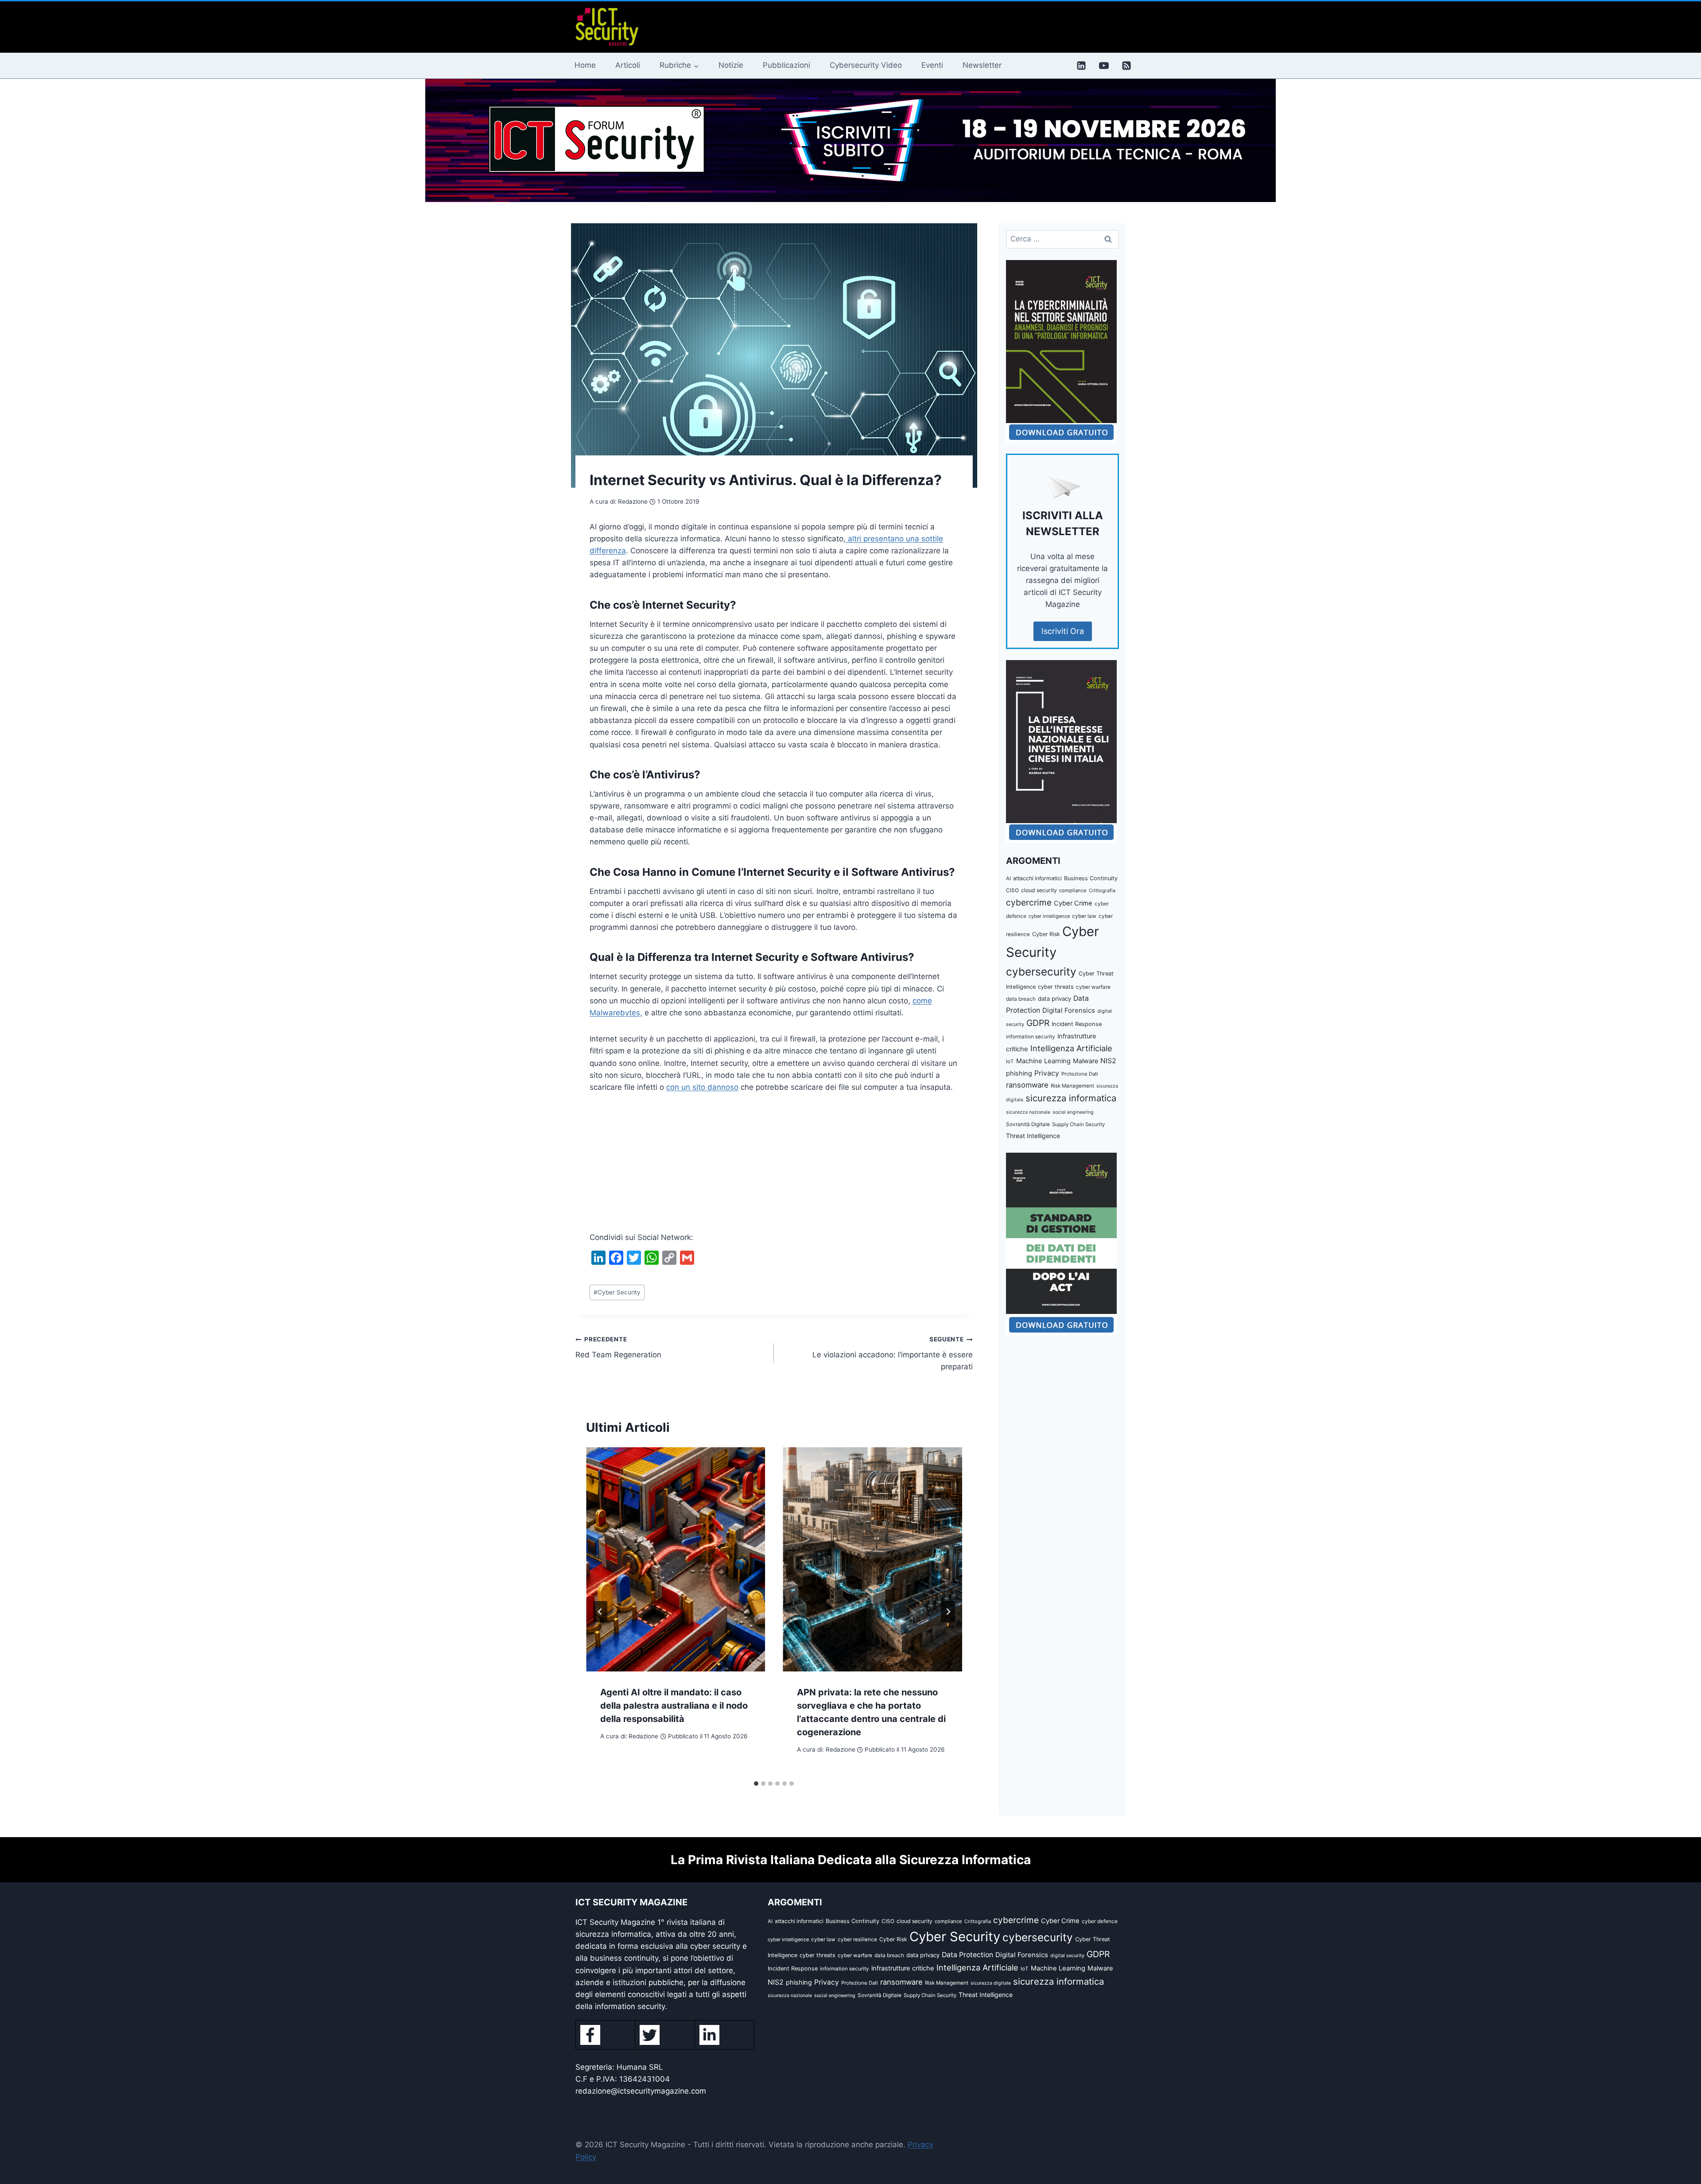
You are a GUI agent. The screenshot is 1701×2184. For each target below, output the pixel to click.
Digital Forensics (1069, 1010)
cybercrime (1029, 902)
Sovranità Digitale (1028, 1124)
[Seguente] (948, 1612)
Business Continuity (1091, 878)
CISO (1012, 890)
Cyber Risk (1046, 934)
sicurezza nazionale (1028, 1112)
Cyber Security (617, 1292)
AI (1008, 878)
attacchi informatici (1037, 878)
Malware (1085, 1061)
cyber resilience (857, 1939)
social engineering (1073, 1112)
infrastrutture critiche (903, 1968)
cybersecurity (1041, 972)
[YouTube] (1104, 66)
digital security (1067, 1955)
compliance (1073, 890)
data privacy (1054, 999)
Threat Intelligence (1033, 1136)
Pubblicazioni (786, 65)
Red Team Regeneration (618, 1347)
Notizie (731, 65)
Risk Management (1072, 1086)
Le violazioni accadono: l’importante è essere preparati (892, 1353)
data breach (1021, 999)
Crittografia (1102, 890)
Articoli (628, 65)
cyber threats (1056, 987)
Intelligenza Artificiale (1071, 1048)
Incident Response (1077, 1024)
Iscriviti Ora (1063, 631)
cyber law (1084, 916)
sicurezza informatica (1071, 1098)
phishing (1019, 1073)
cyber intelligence (1049, 916)
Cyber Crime (1073, 903)
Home (585, 65)
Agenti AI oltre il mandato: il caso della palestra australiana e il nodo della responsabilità (674, 1706)
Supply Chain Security (1078, 1124)
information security (1031, 1037)
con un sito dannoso (702, 1087)
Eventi (932, 65)
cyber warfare (1093, 987)
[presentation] (676, 1559)
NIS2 (1108, 1061)
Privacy (1047, 1073)
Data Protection (967, 1955)
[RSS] (1126, 66)
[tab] (756, 1784)
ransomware (1027, 1085)
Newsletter (982, 65)
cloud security (1039, 890)
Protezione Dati (1080, 1074)
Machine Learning (1043, 1061)
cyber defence (1100, 1921)
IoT (1010, 1061)
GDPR (1038, 1023)
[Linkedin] (1081, 66)
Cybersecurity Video (866, 65)
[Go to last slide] (600, 1612)
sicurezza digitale (991, 1983)
